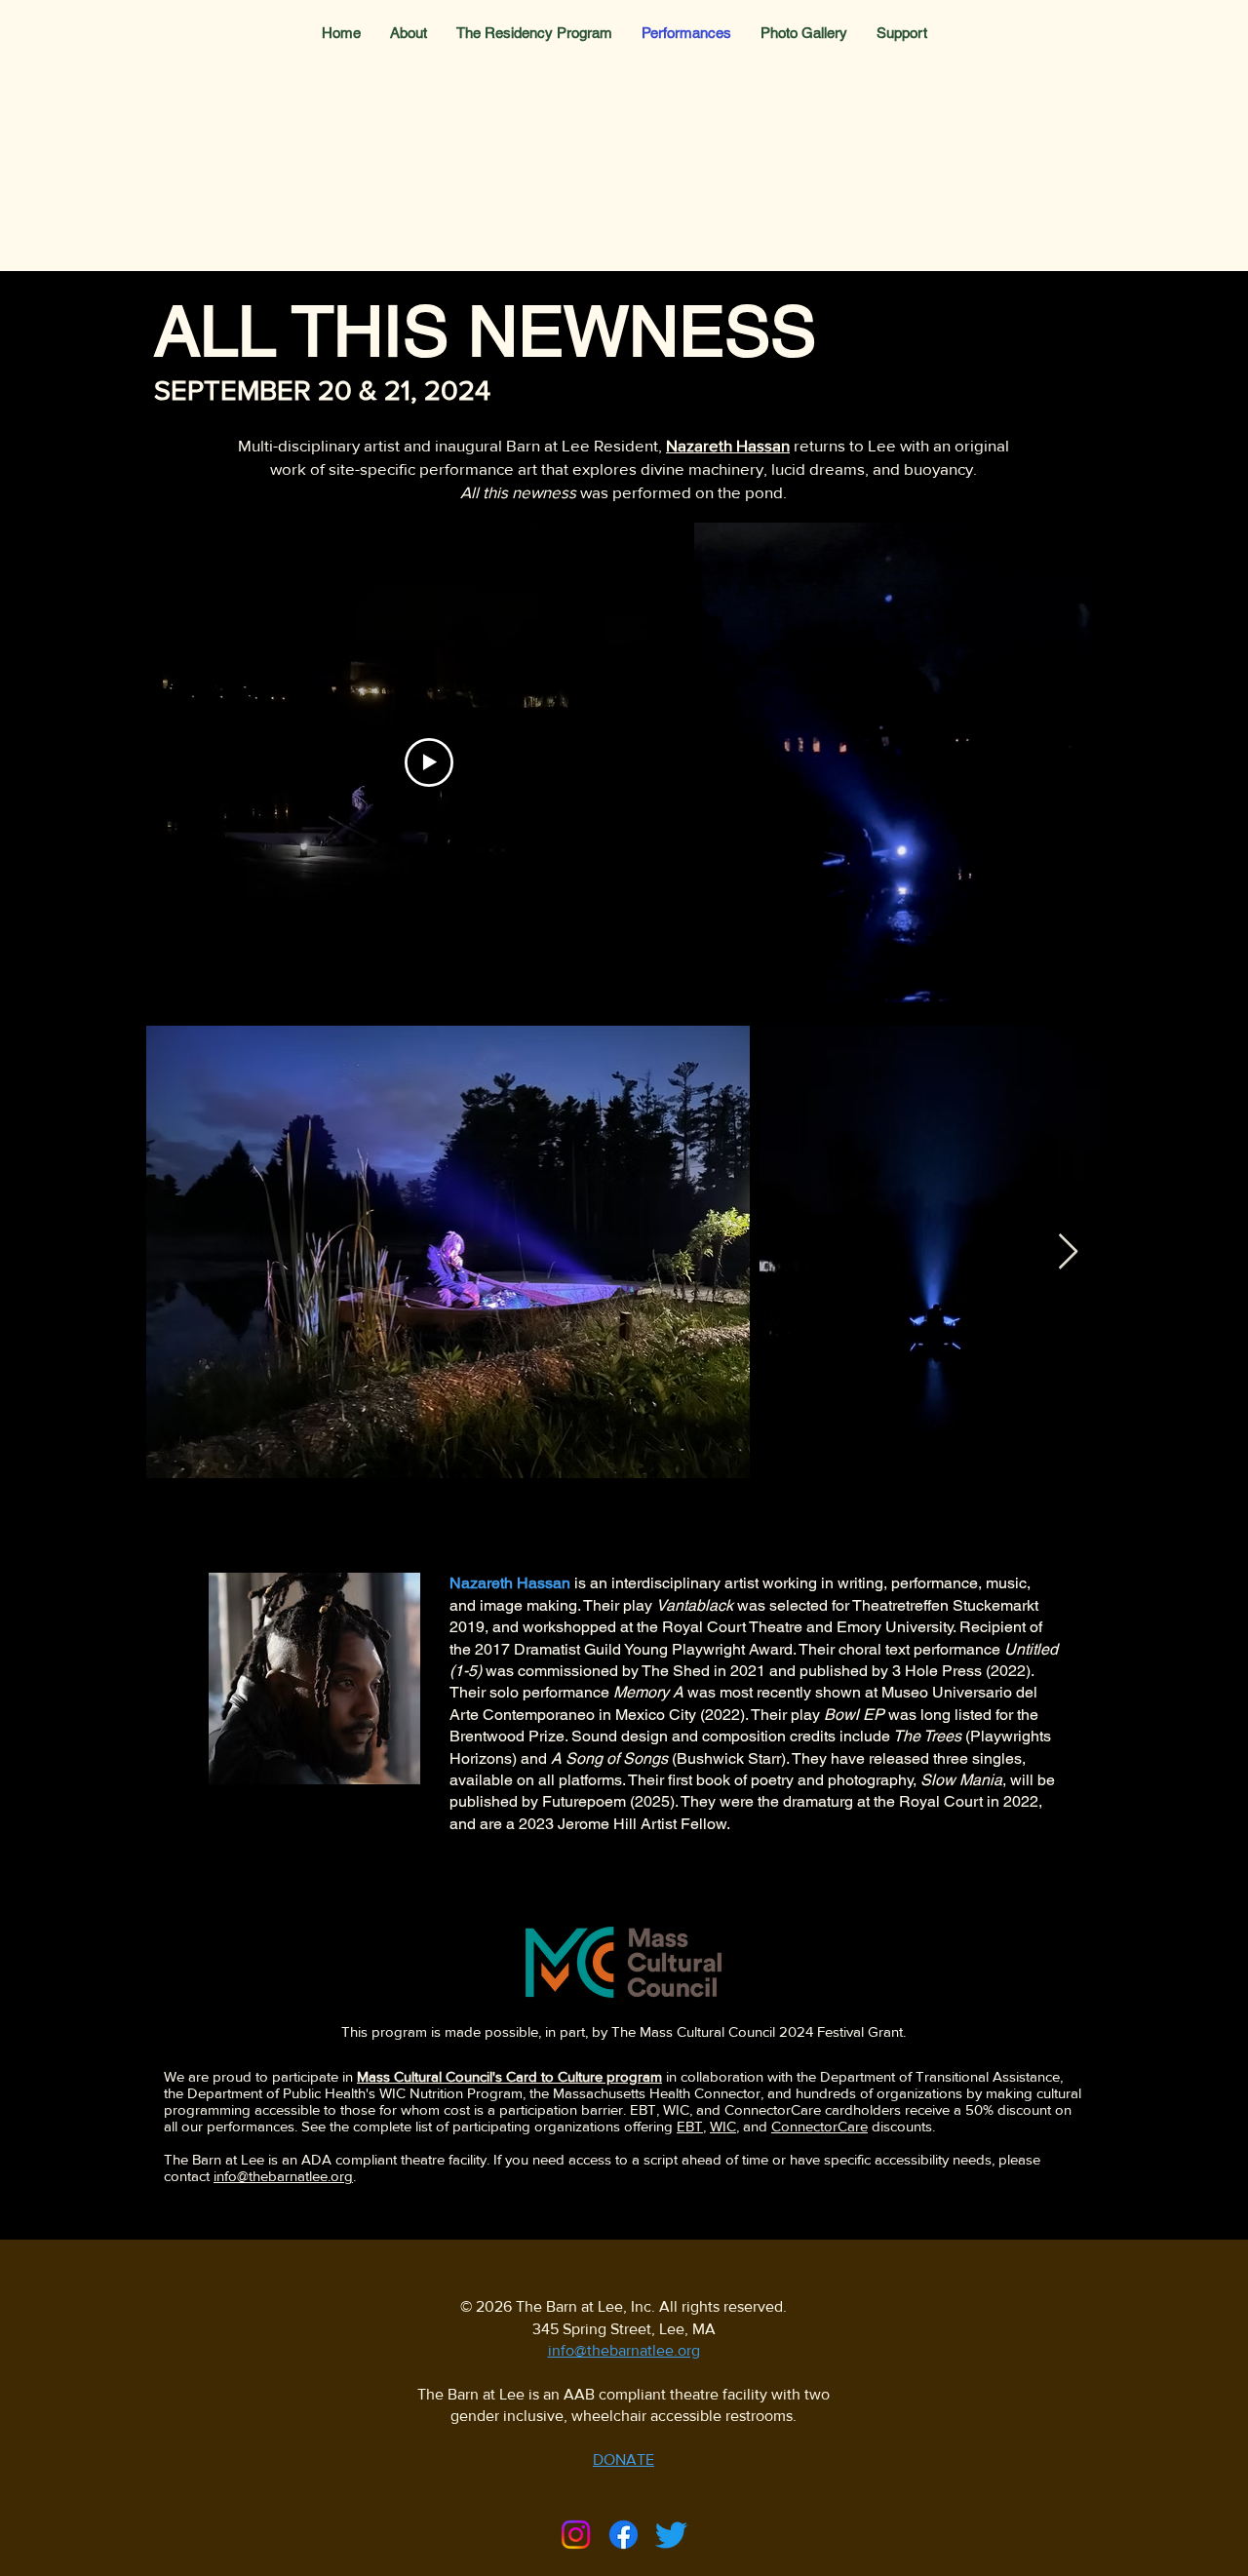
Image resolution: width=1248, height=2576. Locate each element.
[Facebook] (624, 2535)
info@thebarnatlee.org (283, 2176)
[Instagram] (576, 2535)
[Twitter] (671, 2535)
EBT (690, 2126)
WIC (723, 2126)
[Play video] (429, 762)
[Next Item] (1068, 1252)
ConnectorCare (819, 2126)
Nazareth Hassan (728, 445)
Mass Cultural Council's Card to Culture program (509, 2076)
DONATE (624, 2459)
